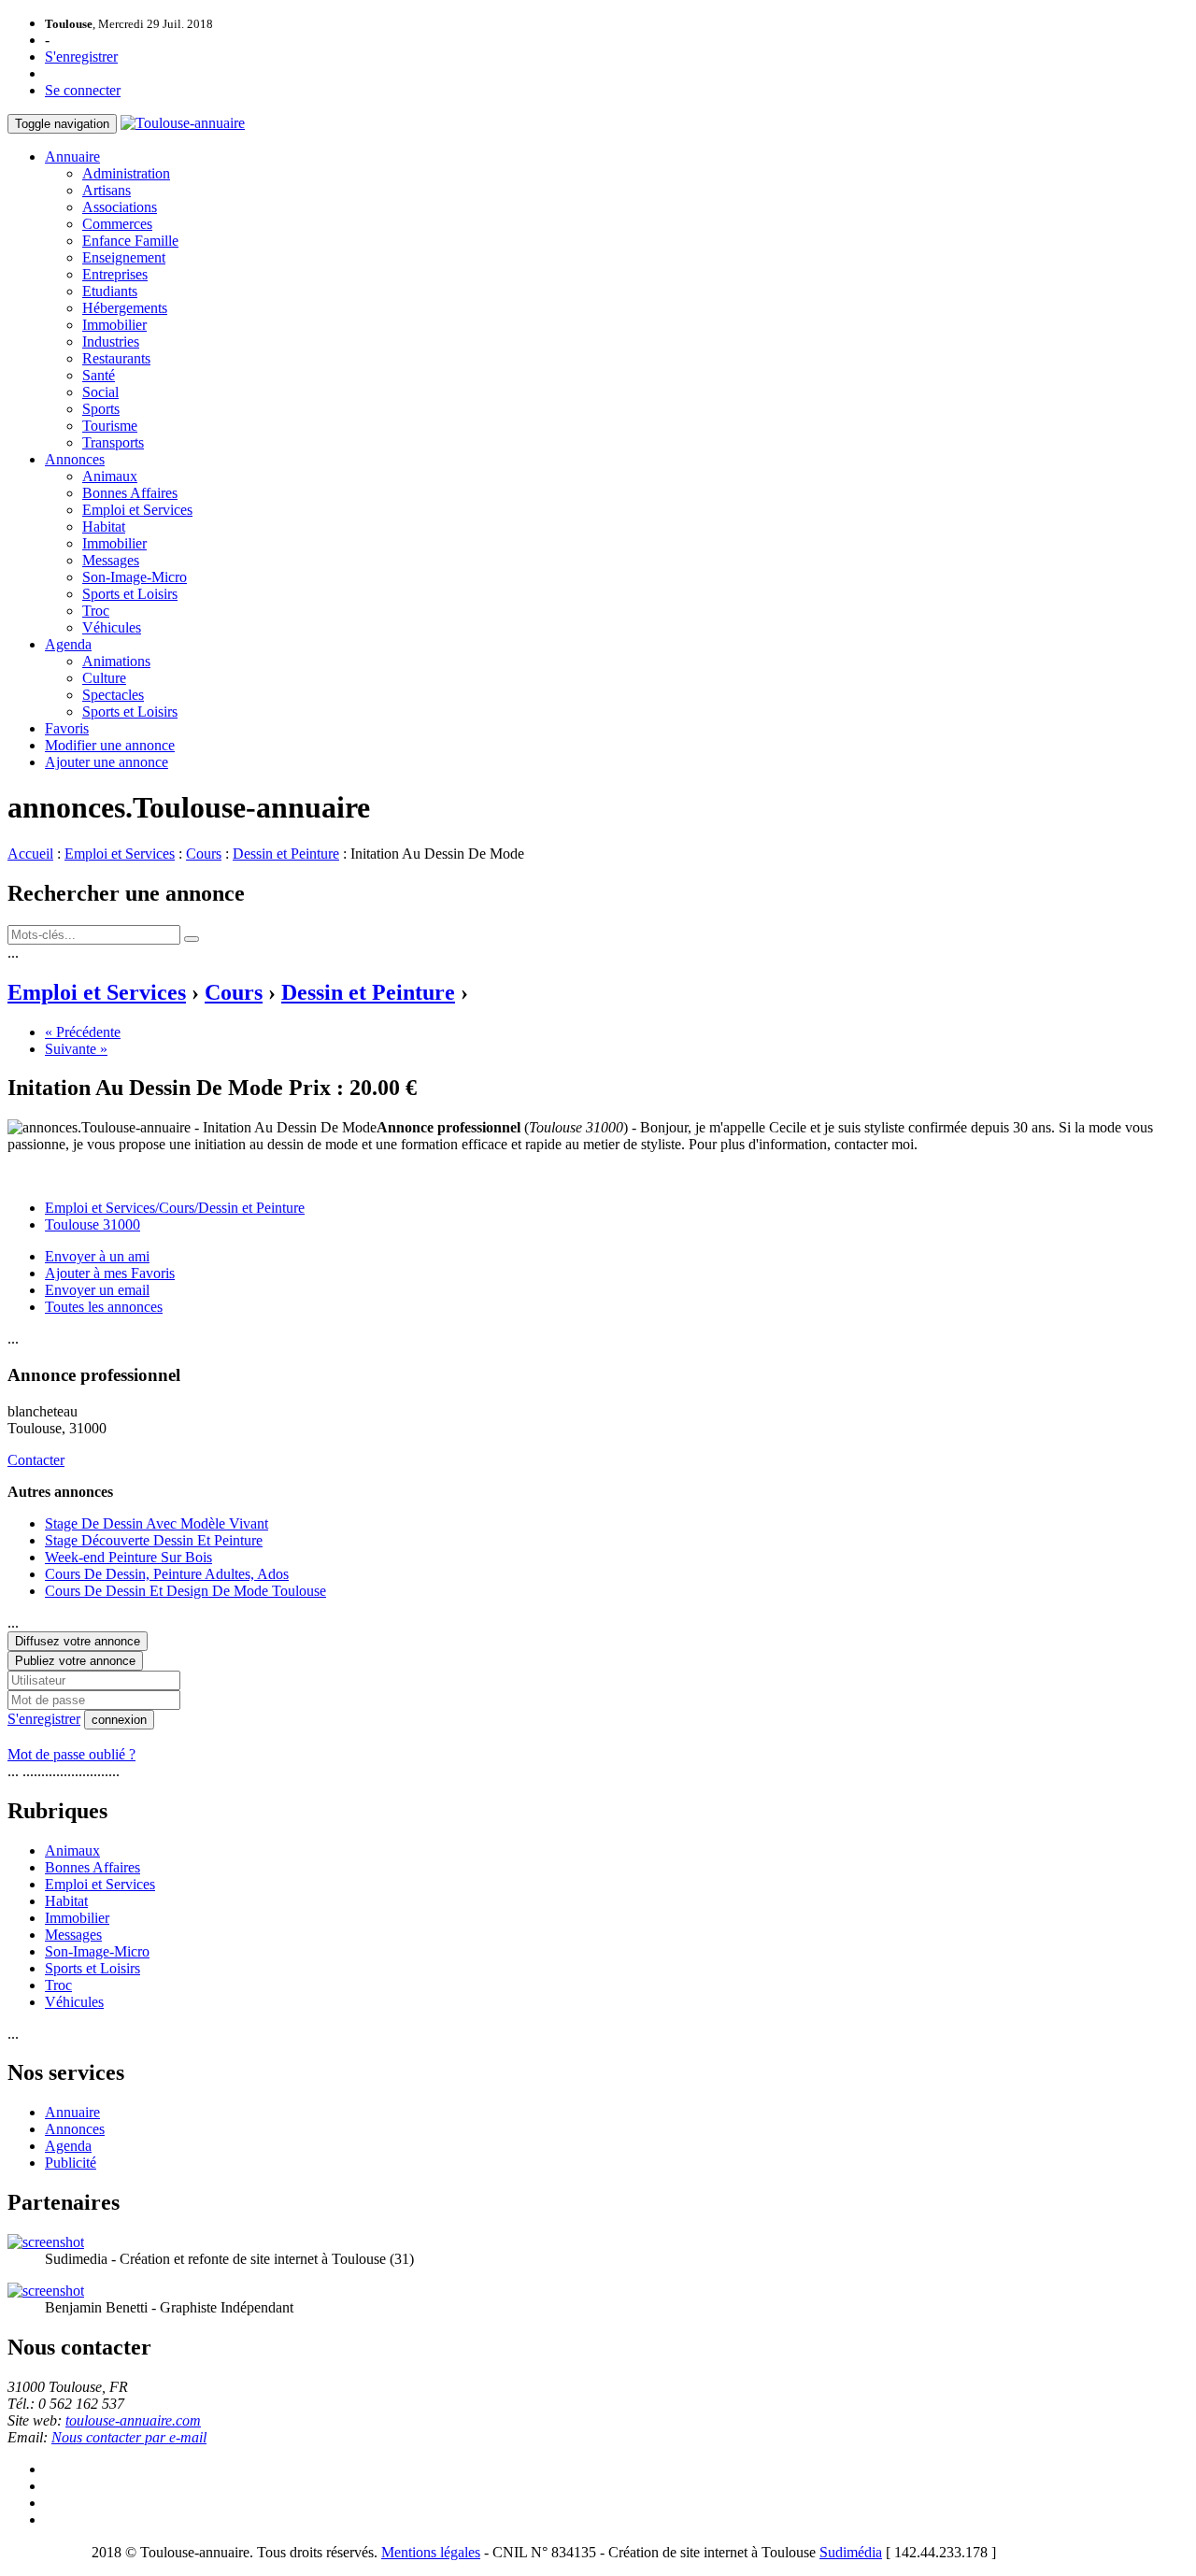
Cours (204, 854)
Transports (113, 442)
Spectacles (113, 695)
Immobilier (114, 325)
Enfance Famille (130, 241)
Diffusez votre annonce (78, 1641)
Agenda (68, 644)
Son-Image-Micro (135, 577)
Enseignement (124, 257)
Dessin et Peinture (286, 854)
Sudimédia (851, 2552)
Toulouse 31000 (93, 1224)
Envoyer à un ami (97, 1256)
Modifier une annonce (110, 745)
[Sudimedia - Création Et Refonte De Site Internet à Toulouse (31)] (46, 2242)
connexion (119, 1720)
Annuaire (72, 157)
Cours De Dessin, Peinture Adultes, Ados (167, 1574)
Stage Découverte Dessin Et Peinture (154, 1540)
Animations (116, 661)
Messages (111, 560)
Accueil (30, 854)
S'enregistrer (81, 57)
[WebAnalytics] (45, 2552)
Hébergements (125, 308)
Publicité (71, 2163)
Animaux (110, 476)
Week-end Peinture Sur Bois (128, 1557)
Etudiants (110, 291)
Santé (99, 375)
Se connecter (83, 90)
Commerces (117, 224)
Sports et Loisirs (130, 594)
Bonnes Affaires (130, 493)
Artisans (107, 190)
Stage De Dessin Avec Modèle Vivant (157, 1523)
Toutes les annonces (104, 1307)
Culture (104, 678)
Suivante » (76, 1049)
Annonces (75, 459)
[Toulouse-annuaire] (183, 123)
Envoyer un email (97, 1290)
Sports (101, 409)
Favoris (67, 728)
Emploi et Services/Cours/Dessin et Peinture (175, 1208)
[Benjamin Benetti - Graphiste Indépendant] (46, 2291)
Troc (96, 611)
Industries (111, 342)
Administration (126, 173)
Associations (120, 207)
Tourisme (110, 426)
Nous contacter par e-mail (129, 2437)
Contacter (36, 1460)
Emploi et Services (137, 510)
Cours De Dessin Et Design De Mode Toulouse (185, 1591)
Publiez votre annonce (75, 1661)
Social (100, 392)
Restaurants (116, 358)
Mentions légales (431, 2552)
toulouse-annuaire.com (133, 2420)
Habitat (104, 527)
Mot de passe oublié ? (71, 1754)
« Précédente (83, 1032)
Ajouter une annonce (107, 762)
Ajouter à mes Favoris (110, 1273)
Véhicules (112, 627)
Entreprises (115, 274)
